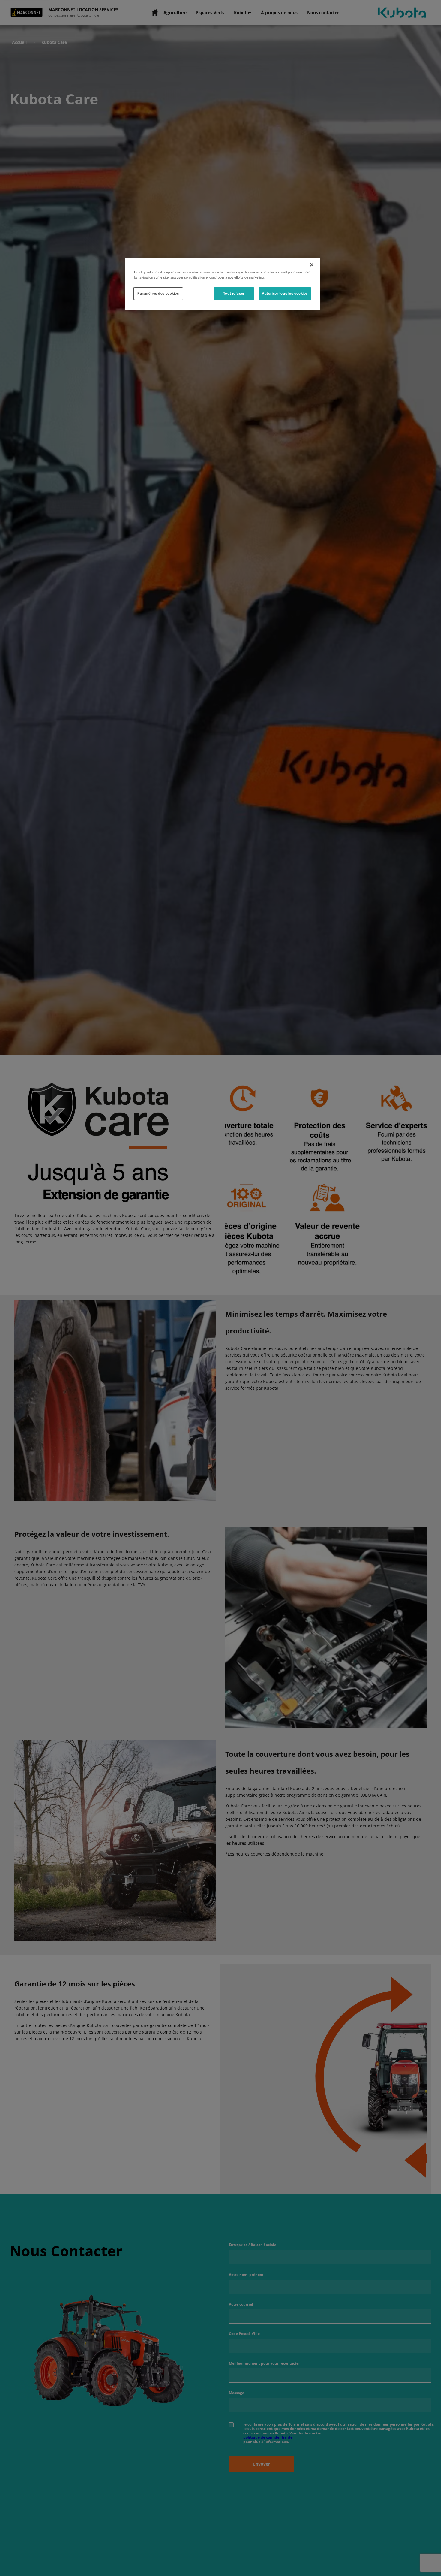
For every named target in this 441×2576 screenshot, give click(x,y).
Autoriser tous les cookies (285, 293)
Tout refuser (234, 293)
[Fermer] (312, 265)
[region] (223, 284)
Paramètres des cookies (158, 293)
